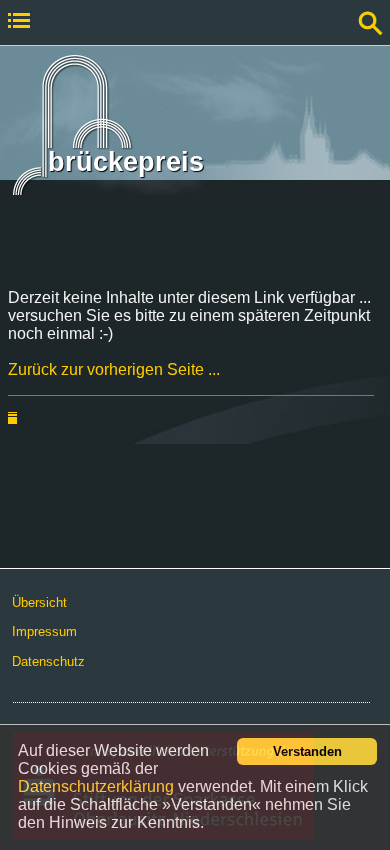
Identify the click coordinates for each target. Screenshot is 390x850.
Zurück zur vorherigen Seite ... (114, 369)
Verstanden (307, 751)
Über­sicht (39, 602)
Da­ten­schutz (48, 661)
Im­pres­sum (44, 631)
